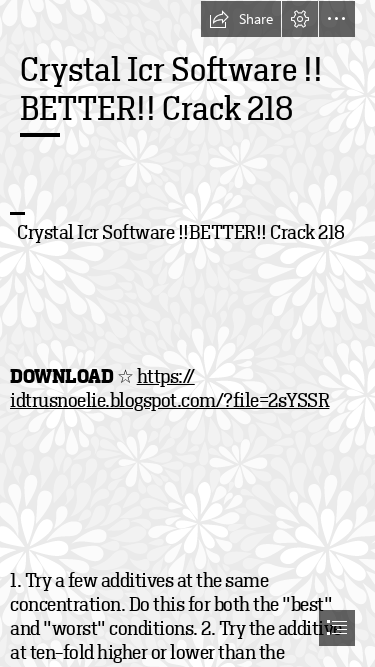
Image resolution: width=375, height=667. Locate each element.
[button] (241, 19)
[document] (187, 333)
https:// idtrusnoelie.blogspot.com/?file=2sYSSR (169, 388)
